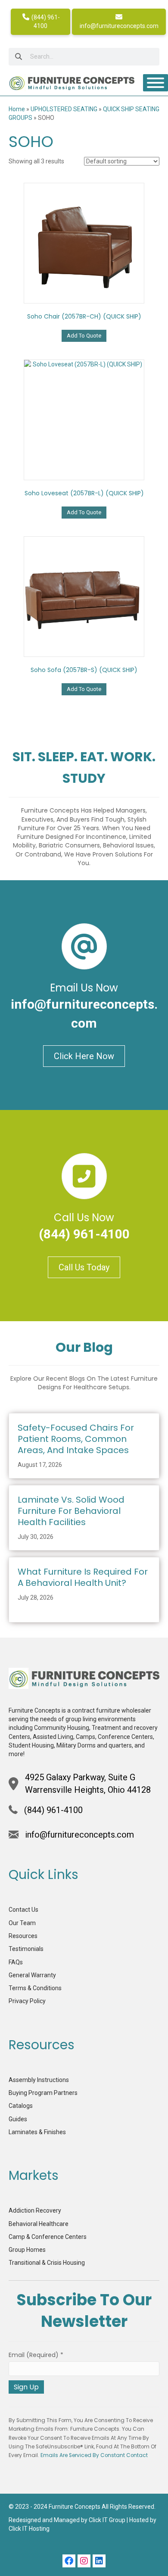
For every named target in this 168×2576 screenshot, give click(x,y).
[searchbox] (84, 57)
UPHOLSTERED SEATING (64, 109)
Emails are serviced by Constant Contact (94, 2455)
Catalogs (21, 2106)
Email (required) (36, 2355)
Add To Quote (84, 336)
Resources (23, 1936)
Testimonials (26, 1949)
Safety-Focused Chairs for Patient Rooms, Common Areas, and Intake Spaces (76, 1439)
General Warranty (32, 1975)
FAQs (16, 1962)
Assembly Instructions (39, 2080)
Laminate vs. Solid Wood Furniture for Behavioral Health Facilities (71, 1511)
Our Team (22, 1923)
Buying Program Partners (43, 2093)
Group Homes (27, 2250)
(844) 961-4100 (45, 22)
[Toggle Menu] (156, 83)
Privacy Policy (27, 2001)
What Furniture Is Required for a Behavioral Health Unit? (83, 1577)
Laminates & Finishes (37, 2132)
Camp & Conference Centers (48, 2237)
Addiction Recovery (35, 2210)
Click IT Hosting (29, 2529)
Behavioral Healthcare (39, 2224)
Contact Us (23, 1910)
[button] (69, 2561)
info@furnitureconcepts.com (119, 26)
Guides (18, 2119)
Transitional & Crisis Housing (47, 2263)
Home (17, 109)
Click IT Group (107, 2520)
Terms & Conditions (35, 1988)
